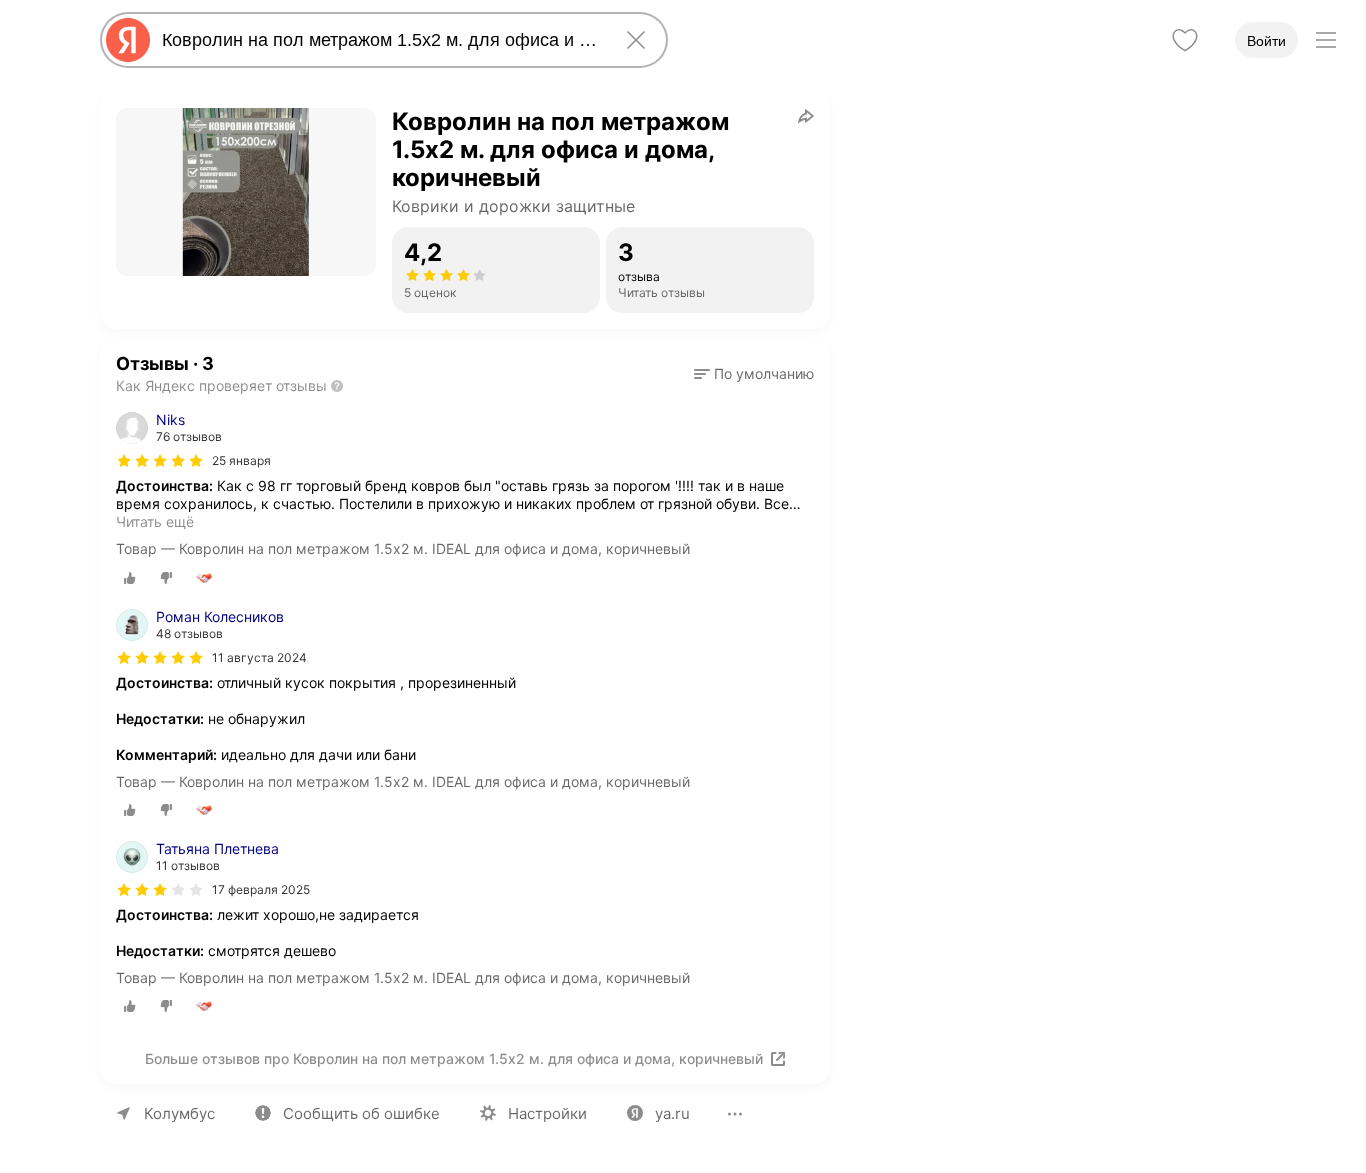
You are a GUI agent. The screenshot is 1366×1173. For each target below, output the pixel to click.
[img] (160, 461)
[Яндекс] (128, 40)
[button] (754, 374)
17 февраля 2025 (261, 889)
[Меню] (1326, 40)
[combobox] (380, 40)
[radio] (130, 578)
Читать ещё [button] (155, 521)
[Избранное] (1185, 40)
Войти (1266, 41)
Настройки (547, 1113)
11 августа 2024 (259, 657)
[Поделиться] (806, 116)
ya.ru (672, 1113)
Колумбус (179, 1113)
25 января (241, 460)
